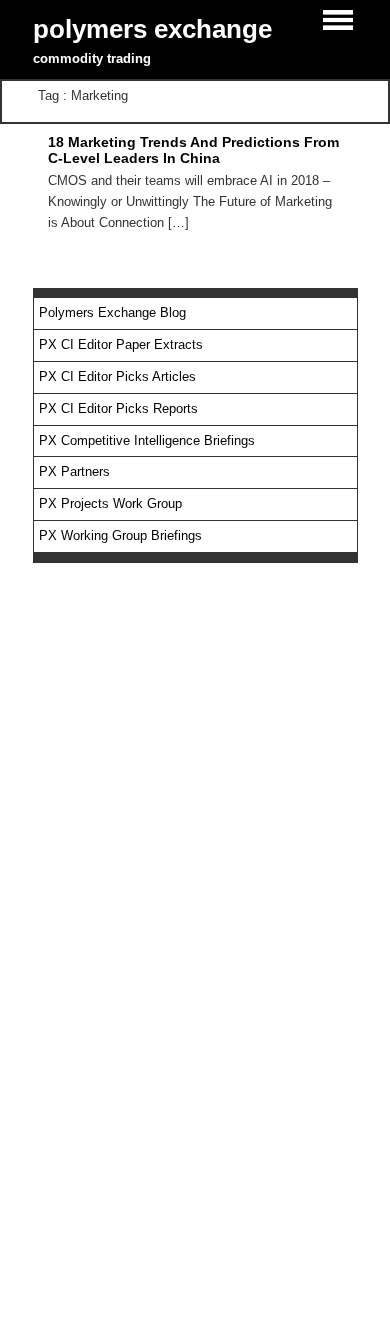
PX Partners (74, 471)
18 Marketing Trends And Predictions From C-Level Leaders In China (193, 149)
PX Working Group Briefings (120, 535)
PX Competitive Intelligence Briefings (147, 440)
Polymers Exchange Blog (112, 312)
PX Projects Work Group (110, 503)
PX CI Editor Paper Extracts (121, 344)
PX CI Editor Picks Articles (117, 376)
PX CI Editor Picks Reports (118, 408)
